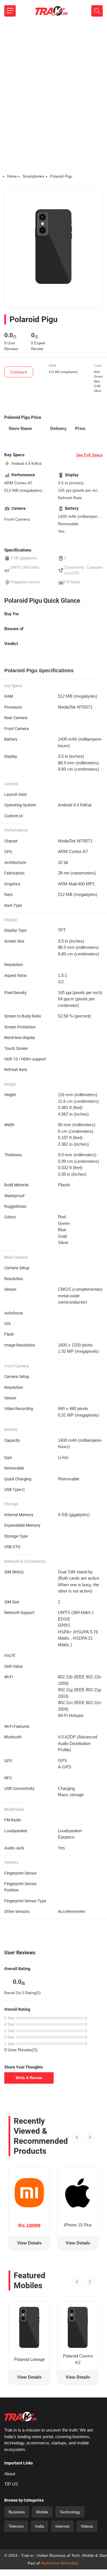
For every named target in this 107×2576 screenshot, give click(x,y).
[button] (77, 2138)
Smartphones (34, 176)
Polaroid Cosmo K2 (78, 2359)
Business (17, 2512)
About (10, 2474)
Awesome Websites (59, 2563)
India (40, 2526)
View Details (29, 2243)
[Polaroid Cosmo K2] (78, 2327)
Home (12, 176)
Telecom (16, 2526)
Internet (62, 2526)
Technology (70, 2512)
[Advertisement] (53, 78)
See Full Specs (89, 455)
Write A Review (29, 2078)
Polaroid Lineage (29, 2359)
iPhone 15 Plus (78, 2225)
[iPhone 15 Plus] (78, 2193)
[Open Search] (97, 11)
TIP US (11, 2484)
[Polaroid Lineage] (29, 2327)
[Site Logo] (51, 11)
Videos (87, 2526)
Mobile (42, 2512)
